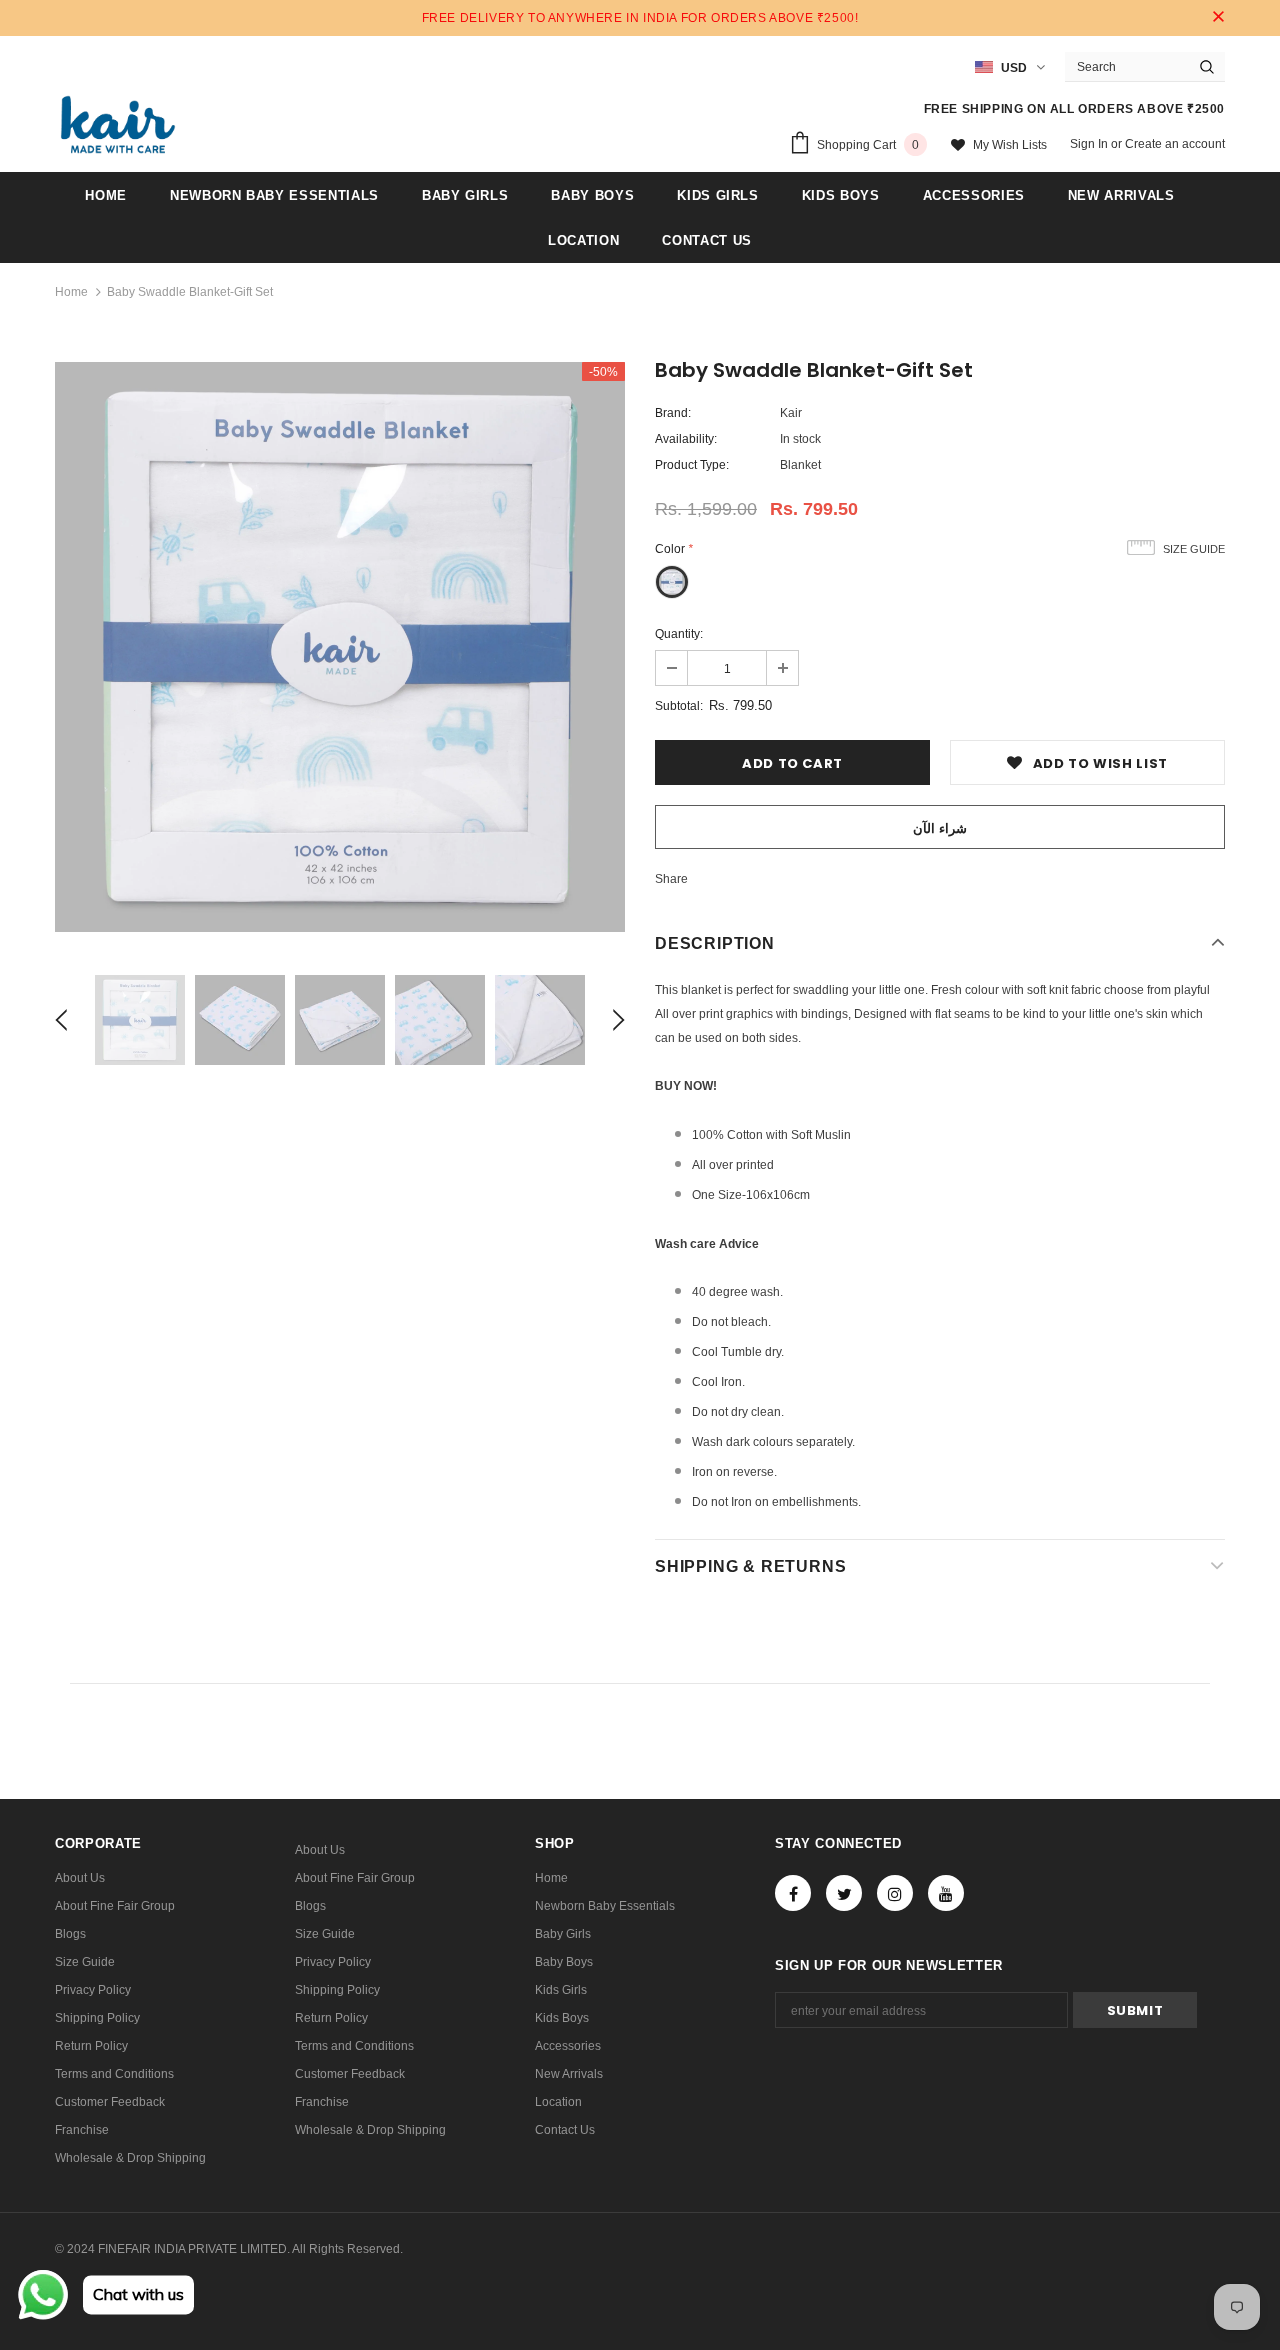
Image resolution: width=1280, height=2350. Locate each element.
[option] (340, 647)
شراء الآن (940, 828)
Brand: (673, 413)
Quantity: (679, 634)
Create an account (1175, 144)
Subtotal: (679, 706)
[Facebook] (793, 1893)
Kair (791, 413)
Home (71, 292)
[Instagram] (895, 1893)
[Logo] (118, 124)
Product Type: (692, 465)
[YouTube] (946, 1893)
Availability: (686, 439)
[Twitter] (844, 1893)
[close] (1218, 18)
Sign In (1090, 144)
